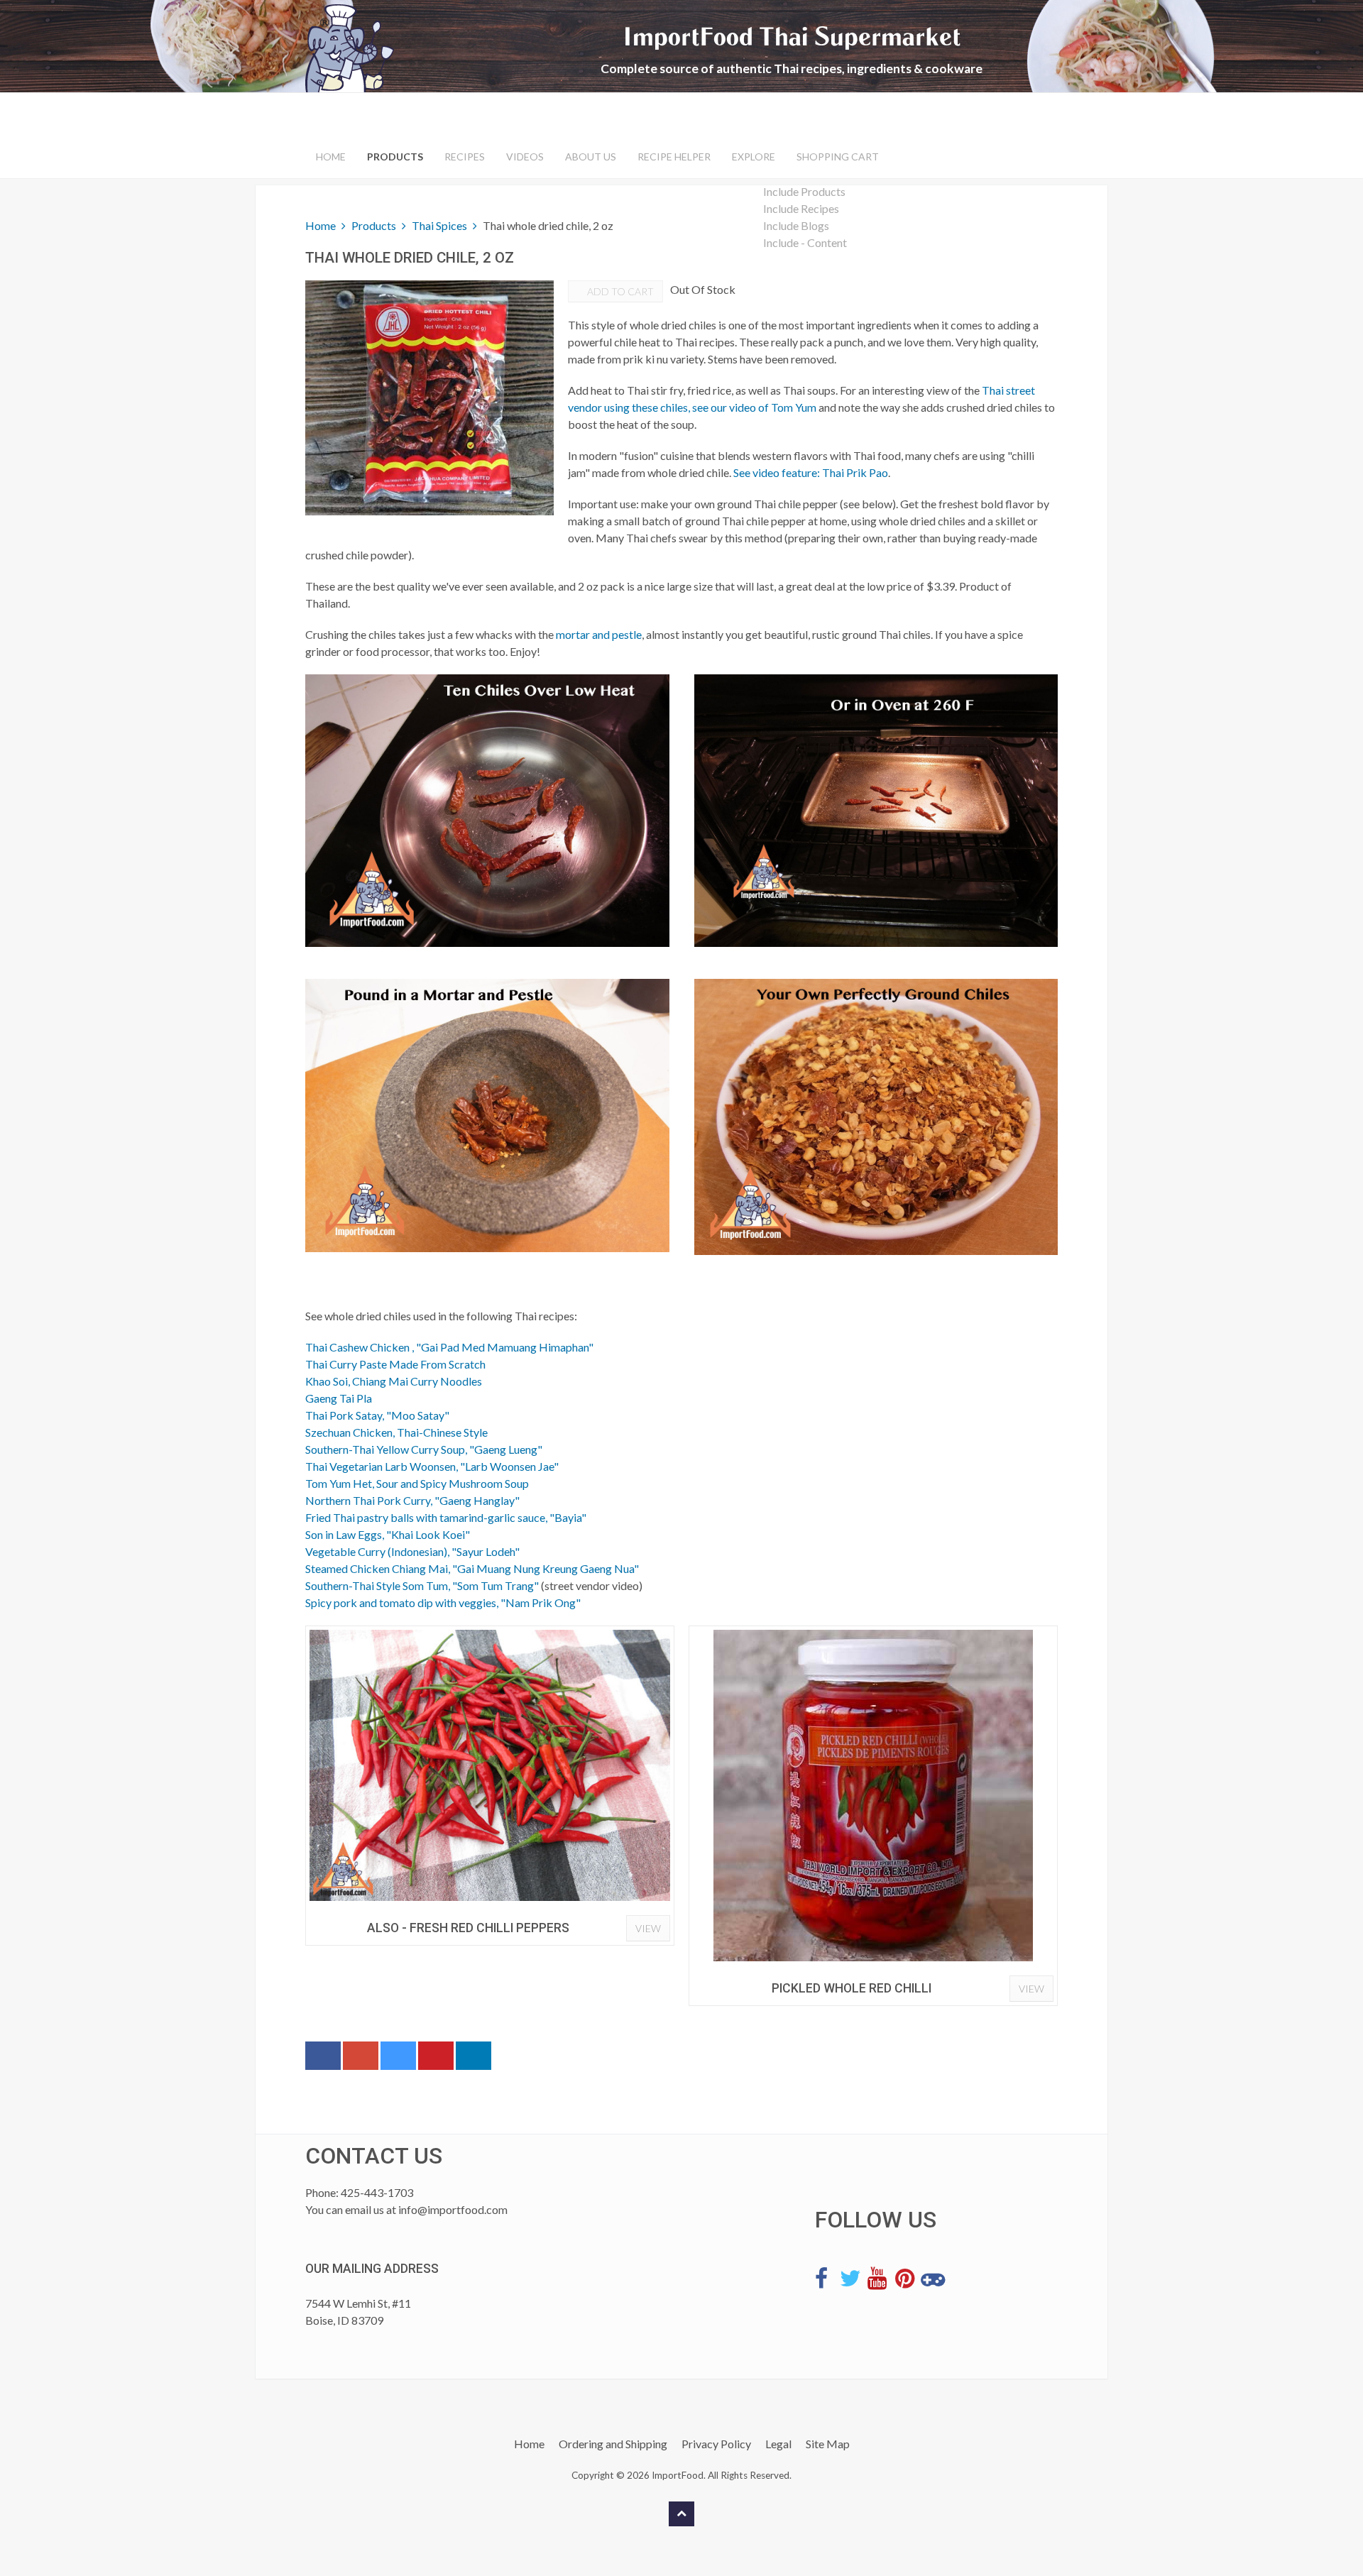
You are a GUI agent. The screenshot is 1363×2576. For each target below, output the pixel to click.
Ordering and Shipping (613, 2444)
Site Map (828, 2444)
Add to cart (619, 291)
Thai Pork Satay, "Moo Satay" (377, 1415)
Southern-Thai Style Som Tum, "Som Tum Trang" (422, 1585)
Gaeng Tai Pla (339, 1398)
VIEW (648, 1928)
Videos (525, 157)
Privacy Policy (716, 2444)
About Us (591, 157)
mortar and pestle (599, 634)
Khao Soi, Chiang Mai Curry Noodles (394, 1381)
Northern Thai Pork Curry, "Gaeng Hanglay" (412, 1500)
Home (331, 157)
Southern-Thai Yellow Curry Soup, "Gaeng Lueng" (424, 1449)
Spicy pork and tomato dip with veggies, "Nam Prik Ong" (443, 1602)
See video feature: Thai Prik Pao (811, 472)
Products (395, 157)
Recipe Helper (674, 157)
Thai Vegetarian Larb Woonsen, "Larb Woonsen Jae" (432, 1466)
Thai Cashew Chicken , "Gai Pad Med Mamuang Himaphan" (449, 1347)
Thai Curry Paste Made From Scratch (395, 1364)
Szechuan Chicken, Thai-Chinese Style (396, 1432)
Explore (754, 157)
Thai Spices (439, 225)
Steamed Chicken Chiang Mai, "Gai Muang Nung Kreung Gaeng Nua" (472, 1568)
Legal (778, 2444)
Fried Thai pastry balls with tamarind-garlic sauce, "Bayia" (446, 1517)
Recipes (465, 157)
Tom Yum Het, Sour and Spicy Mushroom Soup (417, 1483)
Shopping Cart (838, 157)
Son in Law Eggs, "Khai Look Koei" (388, 1534)
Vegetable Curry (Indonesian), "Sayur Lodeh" (412, 1551)
